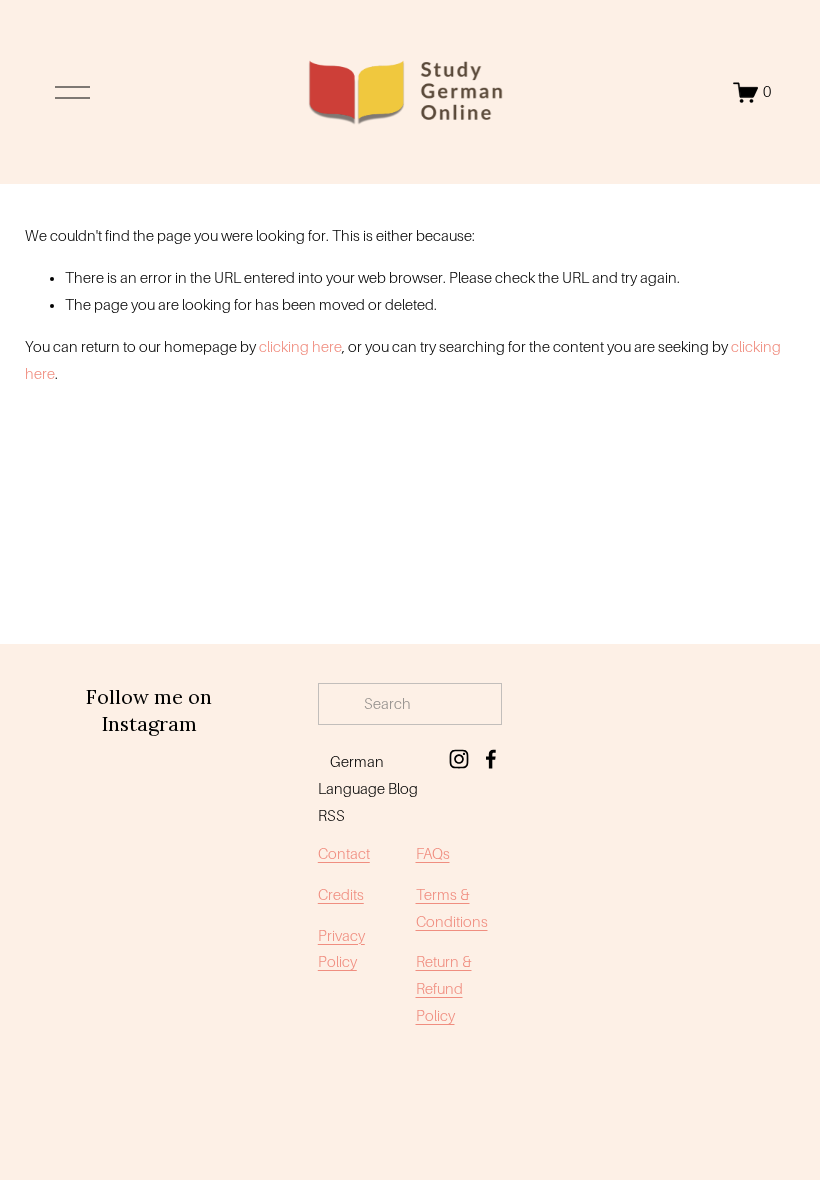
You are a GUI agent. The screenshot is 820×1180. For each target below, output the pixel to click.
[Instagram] (459, 759)
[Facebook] (491, 759)
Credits (341, 895)
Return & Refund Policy (444, 989)
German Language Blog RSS (368, 789)
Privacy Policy (341, 949)
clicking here (300, 347)
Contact (344, 854)
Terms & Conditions (452, 908)
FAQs (433, 854)
